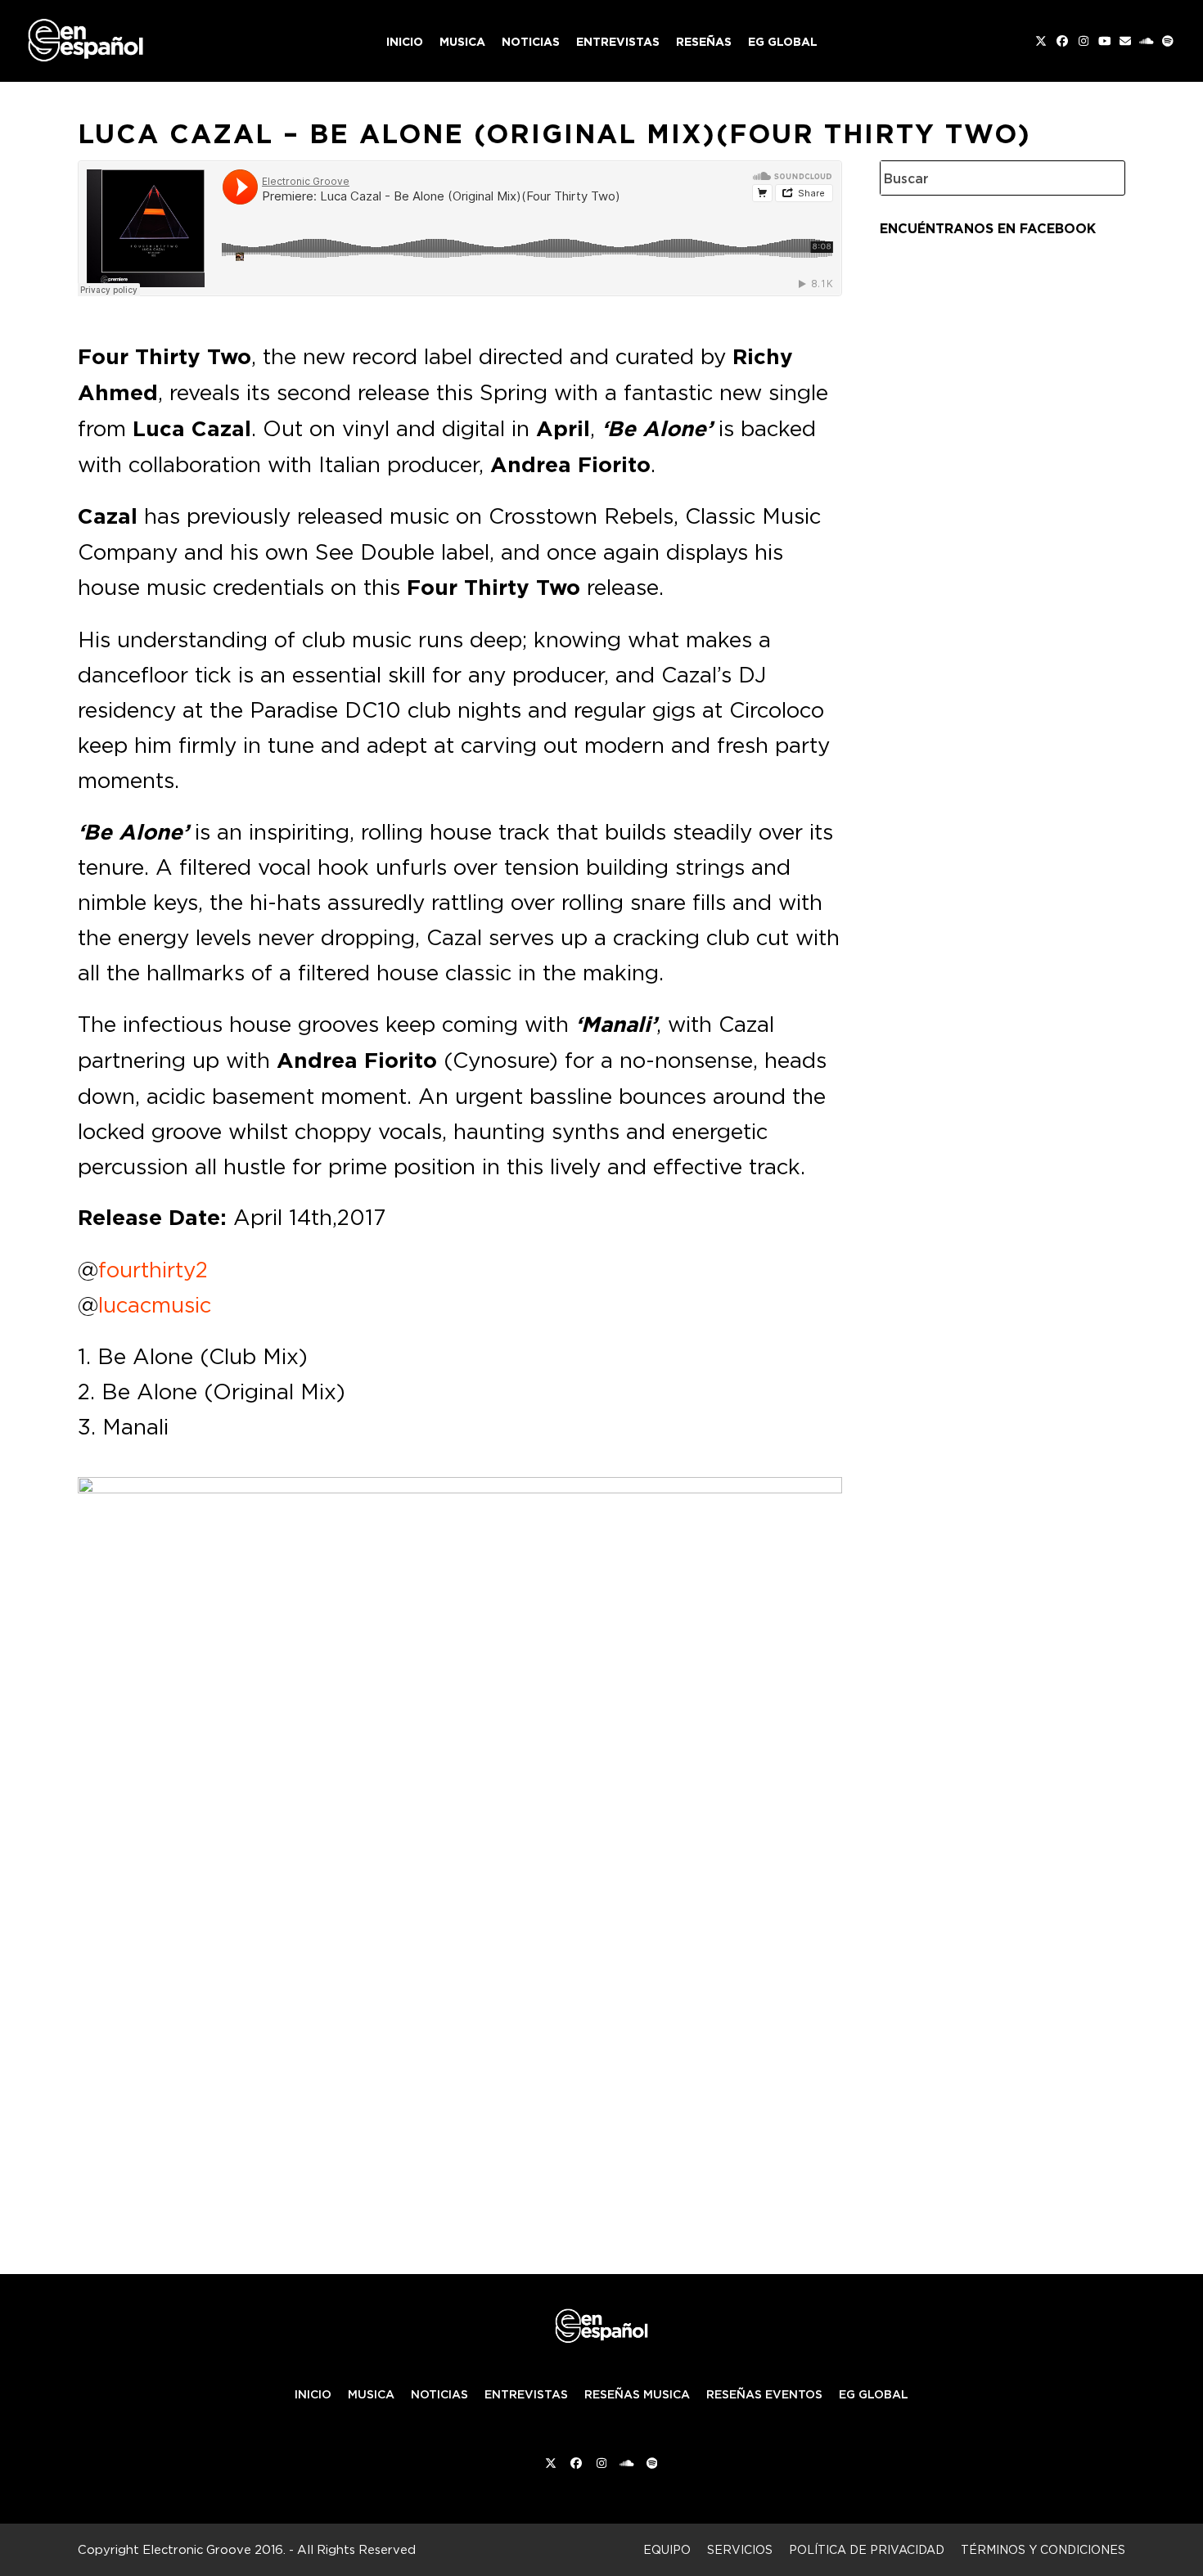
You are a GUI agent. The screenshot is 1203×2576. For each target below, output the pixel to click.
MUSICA (371, 2394)
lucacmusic (155, 1304)
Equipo (667, 2549)
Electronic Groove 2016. (214, 2549)
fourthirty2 (153, 1269)
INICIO (313, 2394)
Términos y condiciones (1043, 2549)
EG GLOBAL (874, 2394)
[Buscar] (1101, 178)
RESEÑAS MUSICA (637, 2394)
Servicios (740, 2549)
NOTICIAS (439, 2394)
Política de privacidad (867, 2549)
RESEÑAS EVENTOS (764, 2394)
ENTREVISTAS (526, 2394)
